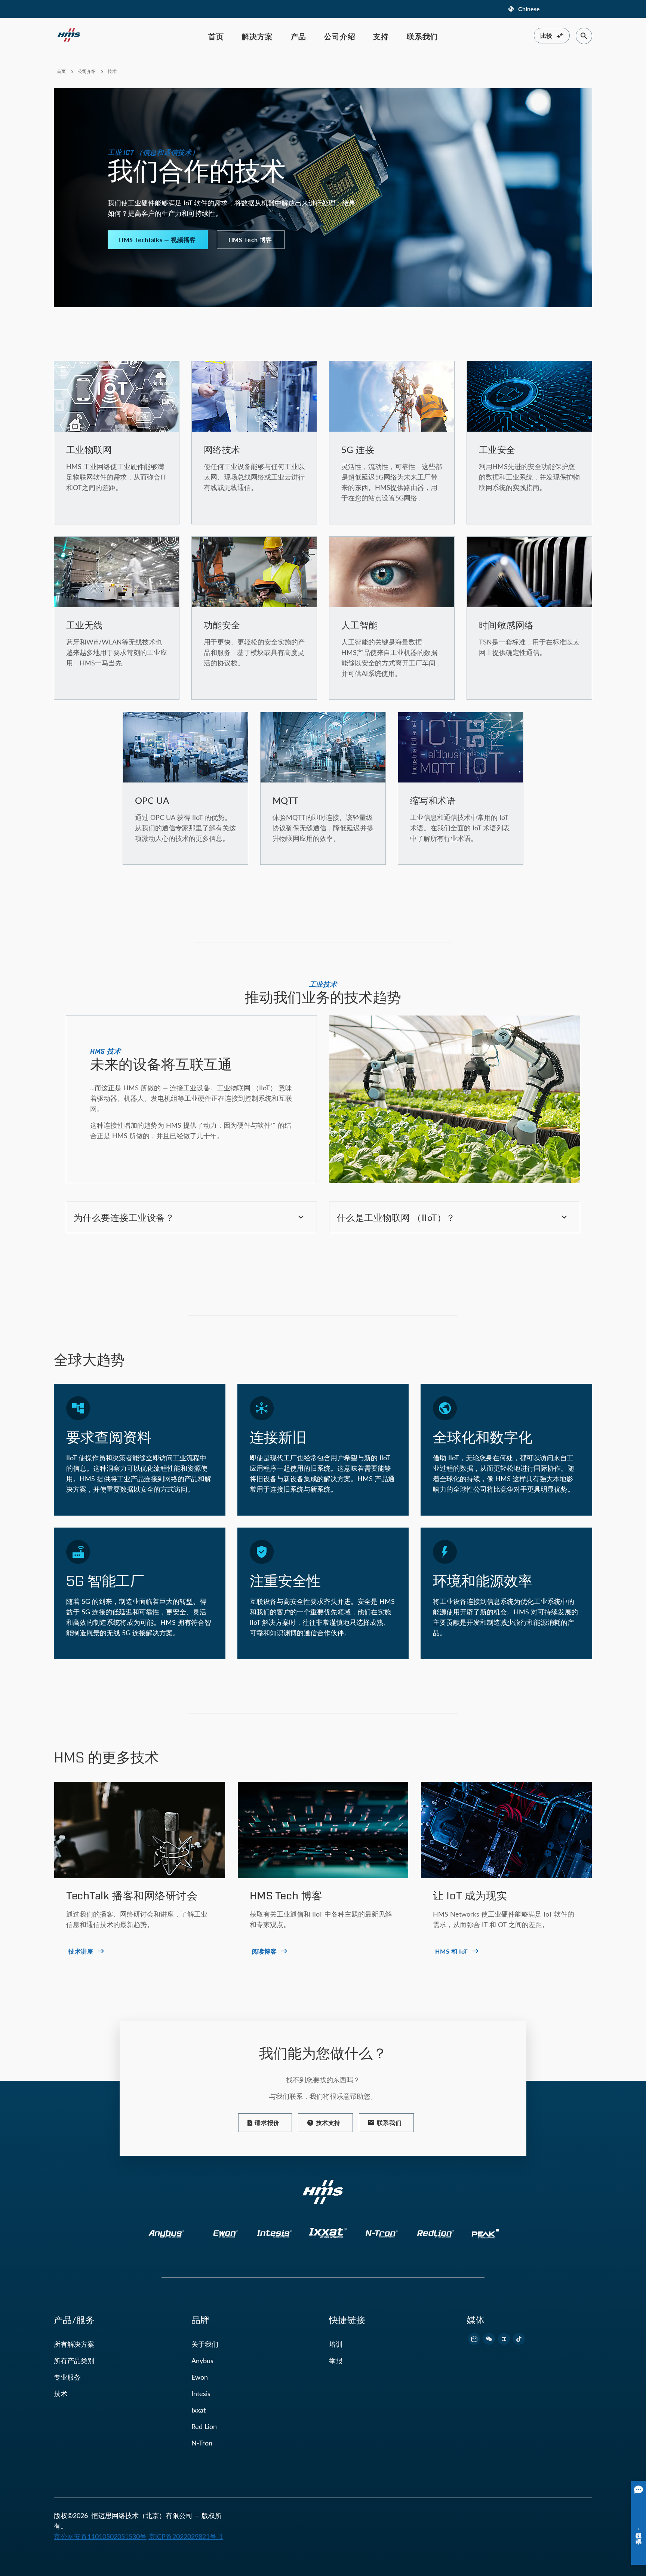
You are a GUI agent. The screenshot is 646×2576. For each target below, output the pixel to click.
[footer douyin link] (519, 2339)
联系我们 (422, 36)
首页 (216, 36)
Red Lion (204, 2426)
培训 (336, 2344)
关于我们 (205, 2344)
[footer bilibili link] (474, 2339)
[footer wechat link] (489, 2339)
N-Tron (202, 2443)
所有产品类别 (74, 2361)
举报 (336, 2361)
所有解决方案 (74, 2344)
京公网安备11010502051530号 (100, 2536)
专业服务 (67, 2377)
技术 (61, 2393)
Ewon (200, 2377)
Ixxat (199, 2410)
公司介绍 (340, 36)
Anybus (202, 2361)
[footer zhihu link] (504, 2339)
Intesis (201, 2393)
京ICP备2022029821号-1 (186, 2536)
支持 (381, 36)
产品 (299, 36)
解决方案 (257, 36)
